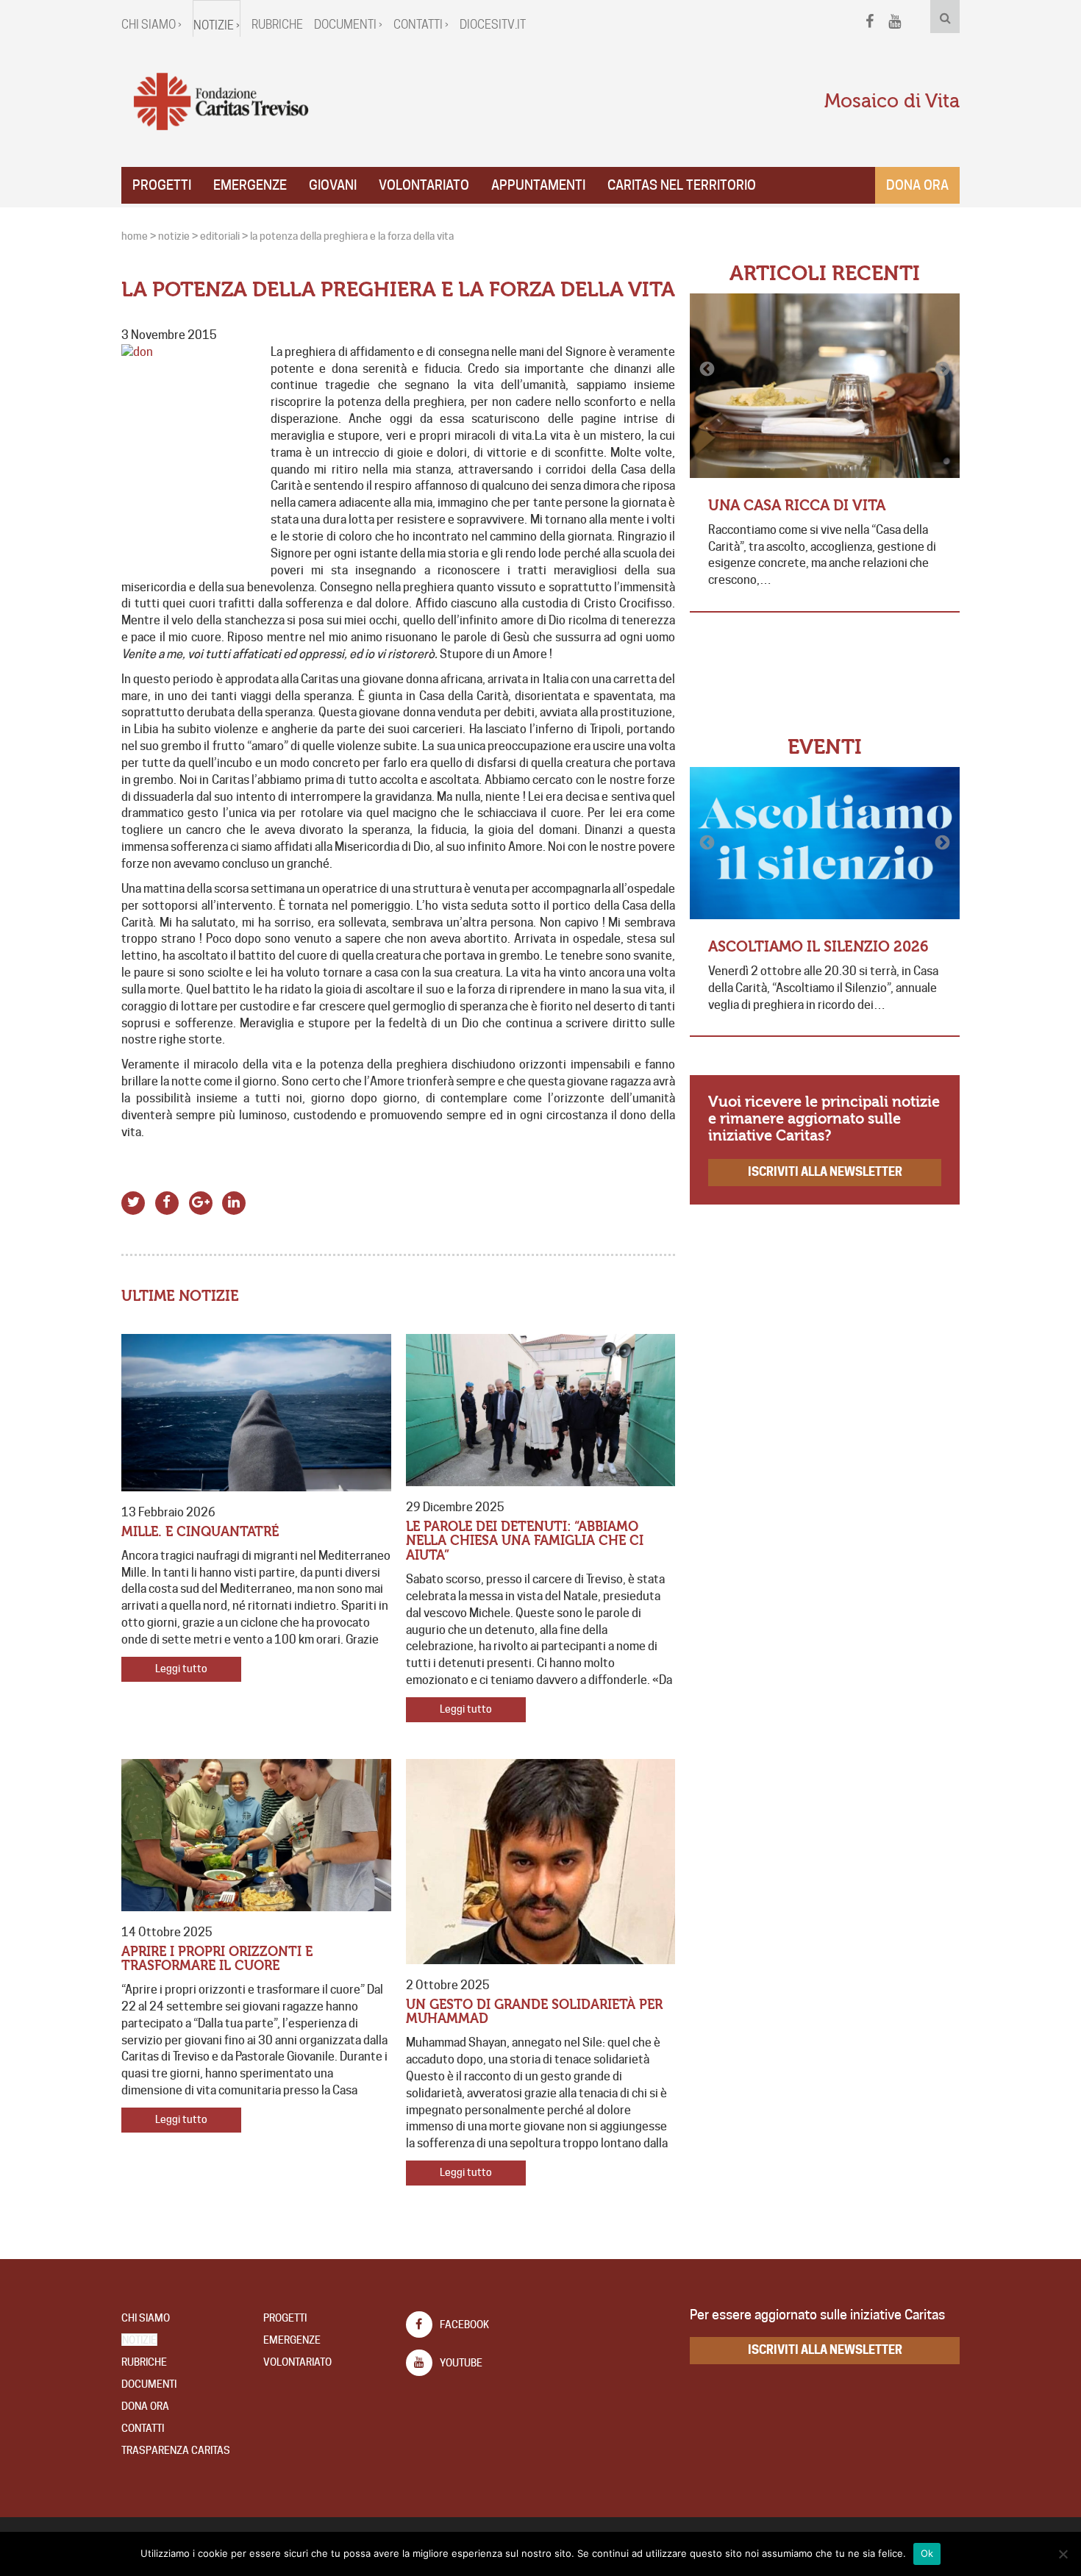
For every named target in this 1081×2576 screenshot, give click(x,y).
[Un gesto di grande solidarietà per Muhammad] (541, 1862)
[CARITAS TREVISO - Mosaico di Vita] (221, 102)
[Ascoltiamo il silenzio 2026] (825, 843)
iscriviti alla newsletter (825, 1172)
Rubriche (277, 25)
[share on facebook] (167, 1200)
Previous (708, 369)
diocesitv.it (493, 25)
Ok (927, 2553)
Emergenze (250, 185)
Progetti (162, 185)
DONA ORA (145, 2406)
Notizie (139, 2340)
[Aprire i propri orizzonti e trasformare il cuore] (256, 1835)
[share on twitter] (133, 1200)
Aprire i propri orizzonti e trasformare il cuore (217, 1959)
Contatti (143, 2428)
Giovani (333, 185)
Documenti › (348, 25)
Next (941, 369)
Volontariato (424, 185)
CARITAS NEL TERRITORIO (682, 185)
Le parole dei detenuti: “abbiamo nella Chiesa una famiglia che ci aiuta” (525, 1542)
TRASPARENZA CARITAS (176, 2450)
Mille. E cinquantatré (200, 1532)
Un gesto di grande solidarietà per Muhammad (534, 2012)
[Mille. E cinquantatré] (256, 1413)
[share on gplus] (200, 1200)
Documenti (149, 2384)
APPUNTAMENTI (538, 185)
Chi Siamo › (151, 25)
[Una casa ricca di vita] (825, 386)
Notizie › (217, 25)
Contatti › (421, 25)
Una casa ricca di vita (797, 506)
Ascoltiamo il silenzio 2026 (818, 947)
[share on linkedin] (234, 1200)
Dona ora (917, 185)
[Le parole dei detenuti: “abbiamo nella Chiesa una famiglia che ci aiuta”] (541, 1410)
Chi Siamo (146, 2318)
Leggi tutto (181, 1669)
